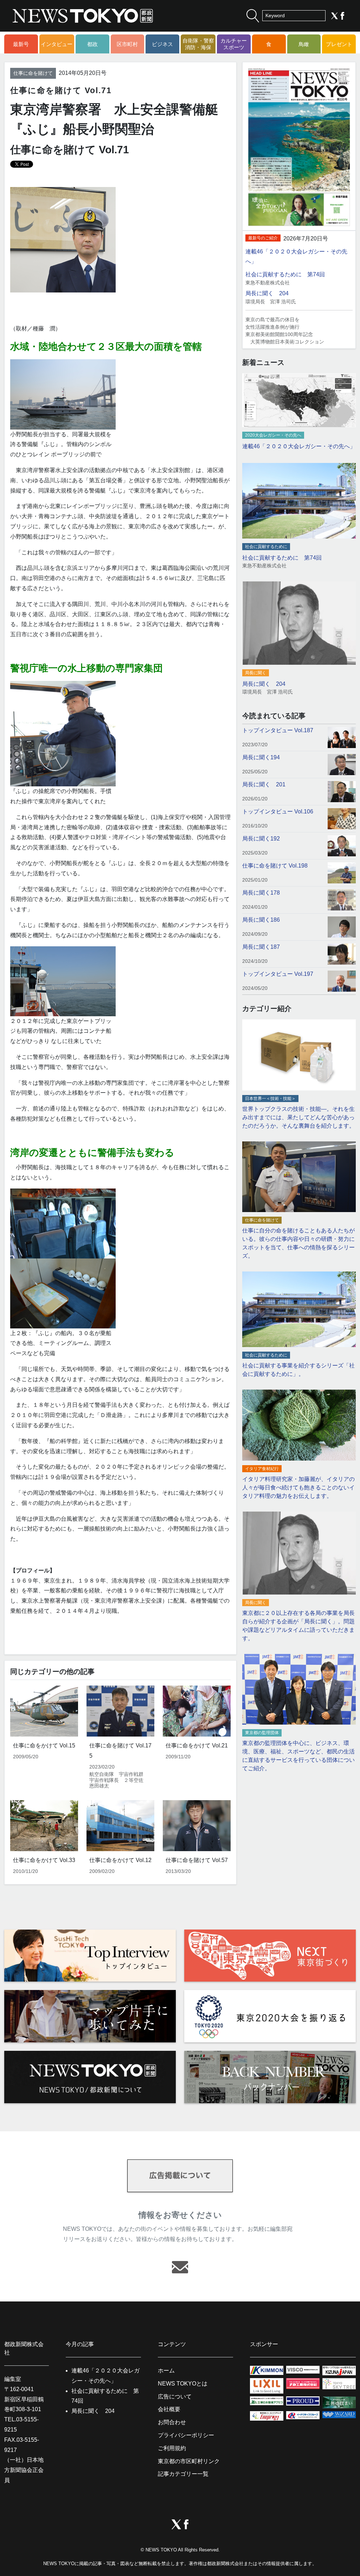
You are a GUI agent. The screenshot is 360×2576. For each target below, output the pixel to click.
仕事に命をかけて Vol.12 (120, 1860)
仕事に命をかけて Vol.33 (44, 1860)
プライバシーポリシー (186, 2435)
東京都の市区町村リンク (189, 2461)
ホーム (166, 2371)
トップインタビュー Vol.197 (278, 974)
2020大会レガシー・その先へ (273, 435)
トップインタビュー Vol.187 (278, 730)
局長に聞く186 (261, 920)
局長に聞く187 (261, 947)
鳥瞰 (304, 44)
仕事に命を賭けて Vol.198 (275, 866)
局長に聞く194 (261, 757)
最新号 (21, 44)
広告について (175, 2397)
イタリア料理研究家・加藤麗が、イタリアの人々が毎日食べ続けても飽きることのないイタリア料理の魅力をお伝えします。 (298, 1487)
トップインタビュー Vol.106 (278, 812)
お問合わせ (172, 2422)
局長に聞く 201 (264, 784)
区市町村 (127, 44)
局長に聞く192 (261, 839)
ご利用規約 (172, 2448)
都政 (92, 44)
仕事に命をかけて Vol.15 (44, 1746)
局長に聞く (256, 673)
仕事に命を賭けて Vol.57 (197, 1860)
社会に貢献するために (266, 547)
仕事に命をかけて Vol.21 (197, 1746)
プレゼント (339, 44)
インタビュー (57, 44)
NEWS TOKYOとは (183, 2384)
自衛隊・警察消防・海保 (198, 44)
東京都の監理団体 (262, 1733)
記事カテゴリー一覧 (183, 2474)
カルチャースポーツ (234, 44)
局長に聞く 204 (267, 293)
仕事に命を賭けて (33, 73)
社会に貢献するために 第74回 (285, 274)
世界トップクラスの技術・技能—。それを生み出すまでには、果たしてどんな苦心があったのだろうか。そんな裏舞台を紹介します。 (298, 1117)
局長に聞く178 (261, 893)
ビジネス (162, 44)
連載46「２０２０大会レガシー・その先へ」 (299, 446)
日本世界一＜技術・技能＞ (270, 1099)
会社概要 (169, 2409)
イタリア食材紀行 (262, 1469)
